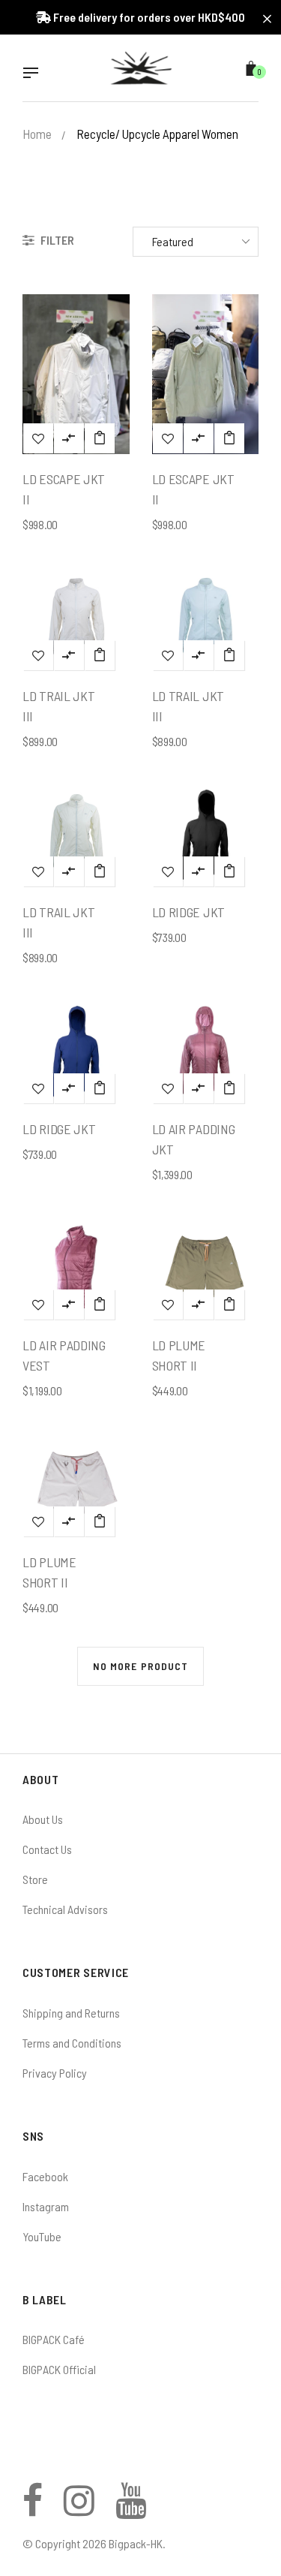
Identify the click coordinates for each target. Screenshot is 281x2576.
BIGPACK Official (59, 2369)
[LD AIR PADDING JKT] (229, 1088)
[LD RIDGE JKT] (229, 871)
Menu (34, 74)
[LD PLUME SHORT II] (229, 1305)
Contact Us (47, 1849)
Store (35, 1879)
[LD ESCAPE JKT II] (100, 438)
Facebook (45, 2176)
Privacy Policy (55, 2073)
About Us (43, 1819)
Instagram (46, 2206)
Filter (56, 240)
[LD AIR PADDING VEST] (100, 1305)
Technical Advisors (65, 1909)
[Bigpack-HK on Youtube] (131, 2509)
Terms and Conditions (72, 2043)
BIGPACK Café (54, 2339)
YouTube (42, 2236)
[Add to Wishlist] (38, 438)
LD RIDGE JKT (188, 912)
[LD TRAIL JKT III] (100, 655)
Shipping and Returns (71, 2013)
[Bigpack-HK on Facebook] (33, 2509)
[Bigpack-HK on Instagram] (79, 2509)
